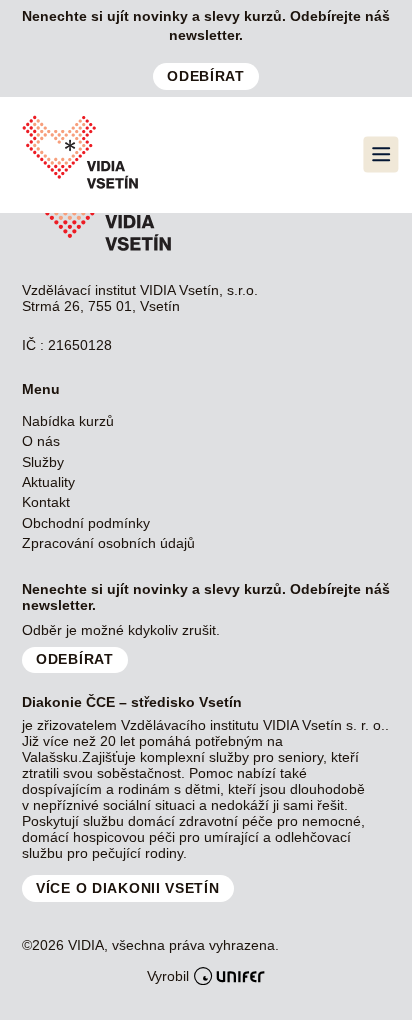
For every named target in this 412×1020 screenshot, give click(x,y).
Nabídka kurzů (68, 421)
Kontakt (46, 502)
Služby (43, 462)
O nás (41, 441)
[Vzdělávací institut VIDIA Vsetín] (80, 188)
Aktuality (48, 482)
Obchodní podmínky (86, 523)
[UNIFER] (229, 976)
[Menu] (381, 155)
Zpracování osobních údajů (108, 543)
